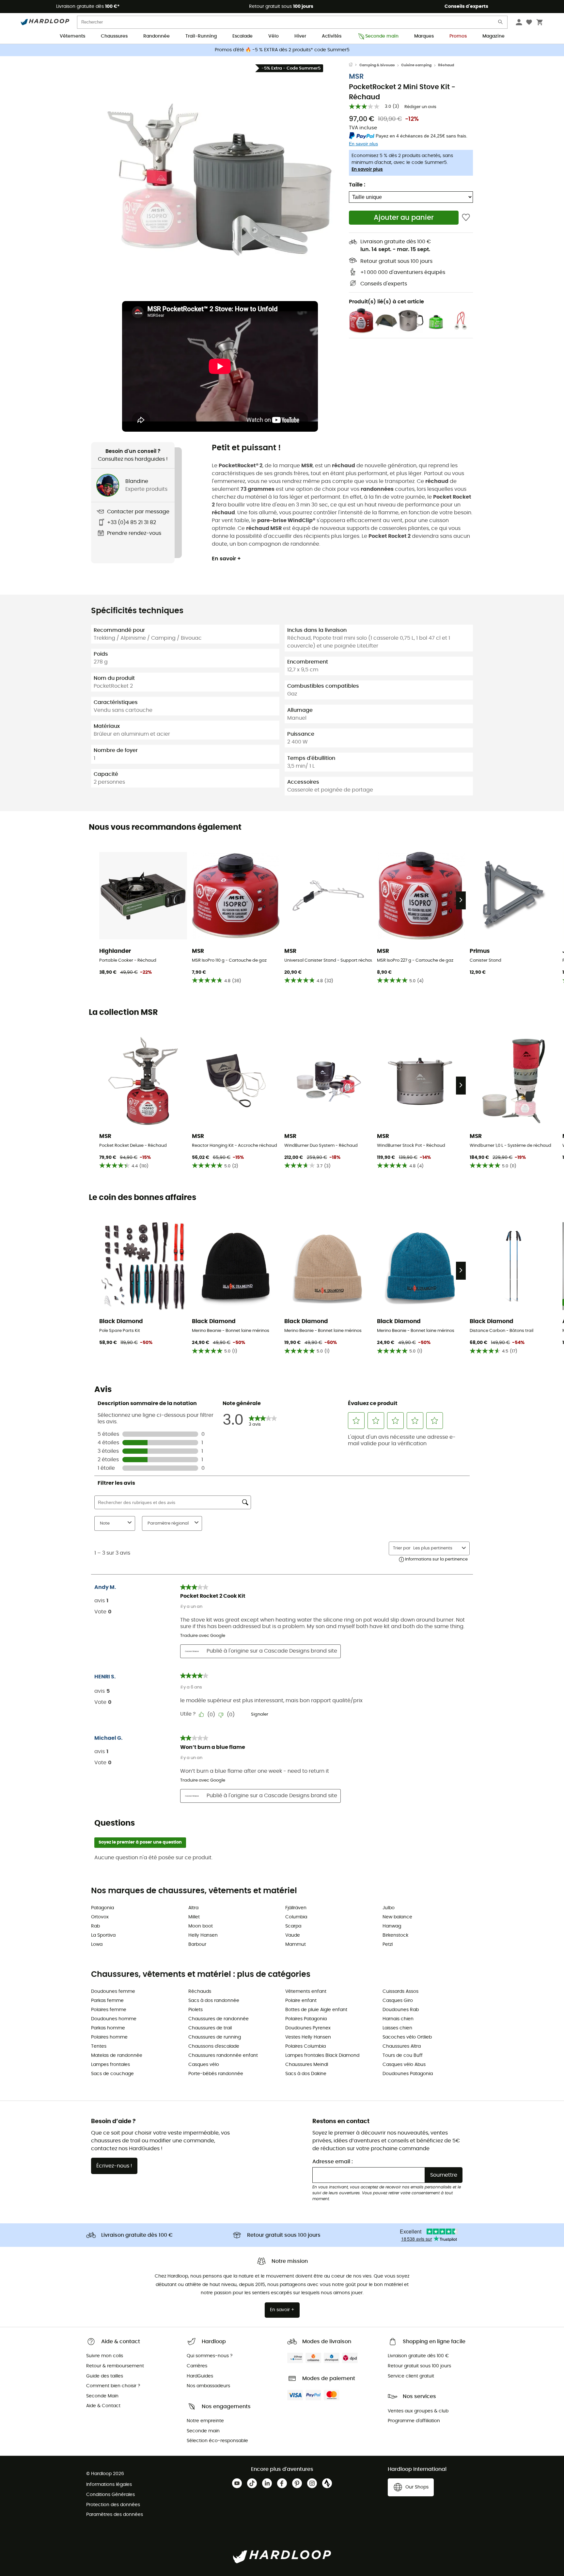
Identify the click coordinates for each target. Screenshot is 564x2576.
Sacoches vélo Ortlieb (407, 2037)
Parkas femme (107, 2001)
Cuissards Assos (400, 1992)
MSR (356, 77)
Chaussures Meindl (307, 2065)
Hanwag (392, 1926)
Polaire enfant (301, 2001)
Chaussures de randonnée (219, 2019)
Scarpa (293, 1926)
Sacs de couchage (112, 2074)
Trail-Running (201, 36)
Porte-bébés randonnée (216, 2074)
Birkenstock (395, 1935)
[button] (220, 182)
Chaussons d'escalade (214, 2046)
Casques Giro (398, 2001)
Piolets (196, 2010)
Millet (194, 1917)
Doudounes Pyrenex (308, 2028)
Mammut (296, 1944)
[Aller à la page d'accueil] (354, 65)
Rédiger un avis (420, 107)
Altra (193, 1908)
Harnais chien (398, 2019)
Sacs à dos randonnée (214, 2001)
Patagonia (102, 1908)
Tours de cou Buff (403, 2056)
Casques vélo (204, 2065)
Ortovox (100, 1917)
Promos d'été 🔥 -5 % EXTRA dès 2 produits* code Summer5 (282, 50)
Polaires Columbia (305, 2046)
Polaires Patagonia (306, 2019)
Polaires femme (109, 2010)
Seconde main (382, 36)
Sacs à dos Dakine (306, 2074)
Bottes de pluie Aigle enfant (316, 2010)
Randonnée (157, 36)
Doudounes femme (113, 1992)
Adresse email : (333, 2162)
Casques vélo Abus (404, 2065)
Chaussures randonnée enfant (223, 2056)
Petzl (388, 1944)
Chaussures (114, 36)
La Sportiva (103, 1935)
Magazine (493, 36)
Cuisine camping (416, 65)
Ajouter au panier (404, 218)
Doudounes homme (114, 2019)
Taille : (357, 185)
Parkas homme (108, 2028)
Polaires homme (109, 2037)
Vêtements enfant (306, 1992)
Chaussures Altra (402, 2046)
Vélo (274, 36)
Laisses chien (397, 2028)
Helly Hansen (203, 1935)
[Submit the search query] (501, 23)
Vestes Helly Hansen (308, 2037)
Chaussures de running (215, 2037)
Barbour (197, 1944)
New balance (397, 1917)
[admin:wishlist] (466, 218)
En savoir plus (367, 169)
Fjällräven (296, 1908)
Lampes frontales (110, 2065)
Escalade (243, 36)
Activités (332, 36)
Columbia (296, 1917)
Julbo (389, 1908)
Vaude (293, 1935)
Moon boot (201, 1926)
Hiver (300, 36)
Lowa (97, 1944)
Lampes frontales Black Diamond (322, 2056)
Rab (95, 1926)
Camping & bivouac (377, 65)
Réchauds (200, 1992)
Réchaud (446, 65)
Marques (424, 36)
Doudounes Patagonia (408, 2074)
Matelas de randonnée (117, 2056)
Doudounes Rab (401, 2010)
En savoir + (226, 559)
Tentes (99, 2046)
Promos (458, 36)
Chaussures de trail (210, 2028)
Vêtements (72, 36)
